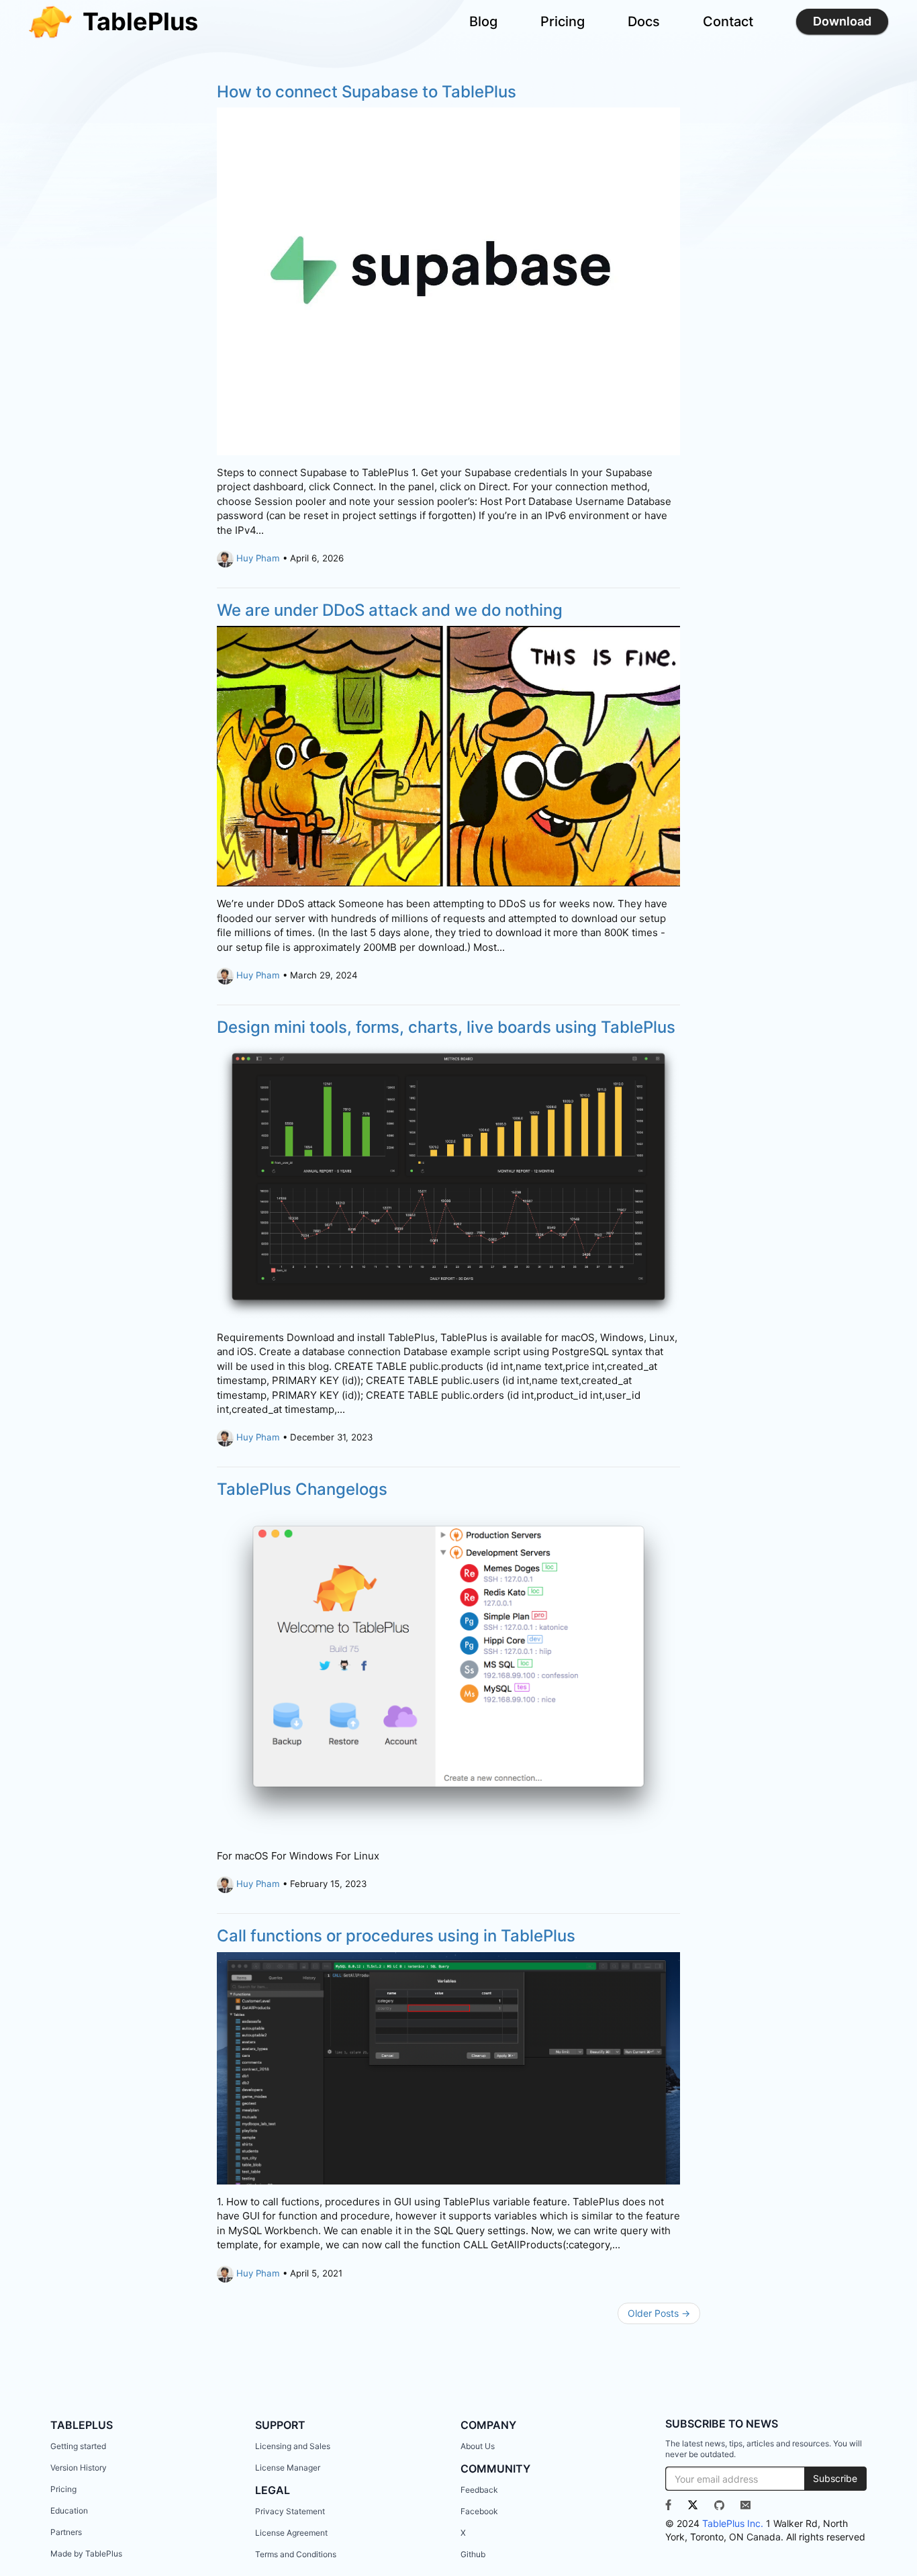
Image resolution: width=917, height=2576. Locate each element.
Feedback (479, 2490)
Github (473, 2554)
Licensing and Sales (293, 2446)
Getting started (78, 2446)
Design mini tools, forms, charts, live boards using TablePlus (446, 1027)
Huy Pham (258, 558)
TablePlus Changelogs (302, 1489)
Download (842, 21)
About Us (478, 2446)
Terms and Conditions (296, 2554)
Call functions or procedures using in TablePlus (396, 1936)
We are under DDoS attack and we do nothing (390, 610)
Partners (66, 2532)
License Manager (288, 2468)
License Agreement (291, 2533)
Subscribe (835, 2478)
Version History (79, 2468)
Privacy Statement (290, 2511)
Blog (483, 21)
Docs (644, 21)
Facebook (479, 2511)
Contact (728, 21)
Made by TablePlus (86, 2554)
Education (69, 2511)
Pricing (563, 21)
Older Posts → (659, 2313)
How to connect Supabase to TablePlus (367, 92)
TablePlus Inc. (733, 2523)
